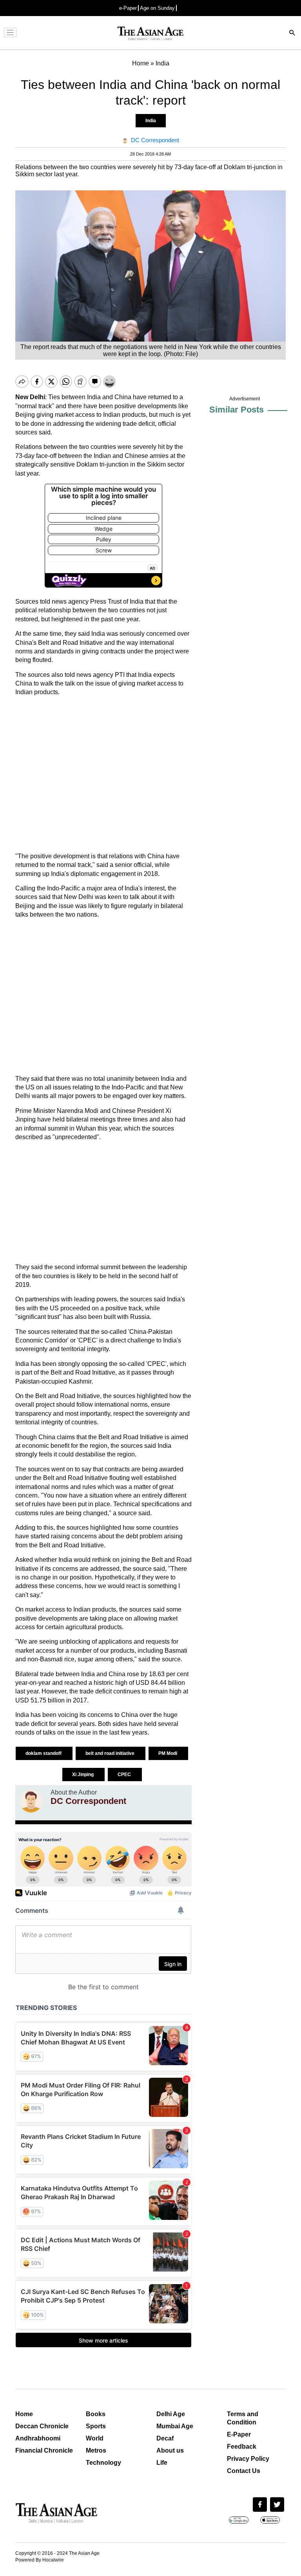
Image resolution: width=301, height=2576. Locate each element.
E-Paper (239, 2434)
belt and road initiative (111, 1753)
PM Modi (168, 1753)
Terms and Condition (243, 2418)
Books (96, 2414)
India (151, 121)
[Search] (292, 33)
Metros (96, 2450)
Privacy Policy (248, 2459)
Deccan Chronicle (42, 2426)
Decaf (165, 2438)
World (95, 2438)
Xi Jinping (83, 1775)
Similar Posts (237, 410)
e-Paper (128, 8)
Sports (96, 2426)
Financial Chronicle (44, 2450)
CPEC (125, 1775)
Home (24, 2414)
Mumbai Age (175, 2426)
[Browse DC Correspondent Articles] (31, 1801)
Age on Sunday (157, 8)
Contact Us (244, 2471)
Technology (103, 2463)
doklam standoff (44, 1753)
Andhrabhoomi (38, 2438)
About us (170, 2450)
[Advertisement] (103, 774)
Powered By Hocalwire (40, 2560)
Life (162, 2463)
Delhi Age (171, 2414)
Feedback (242, 2447)
